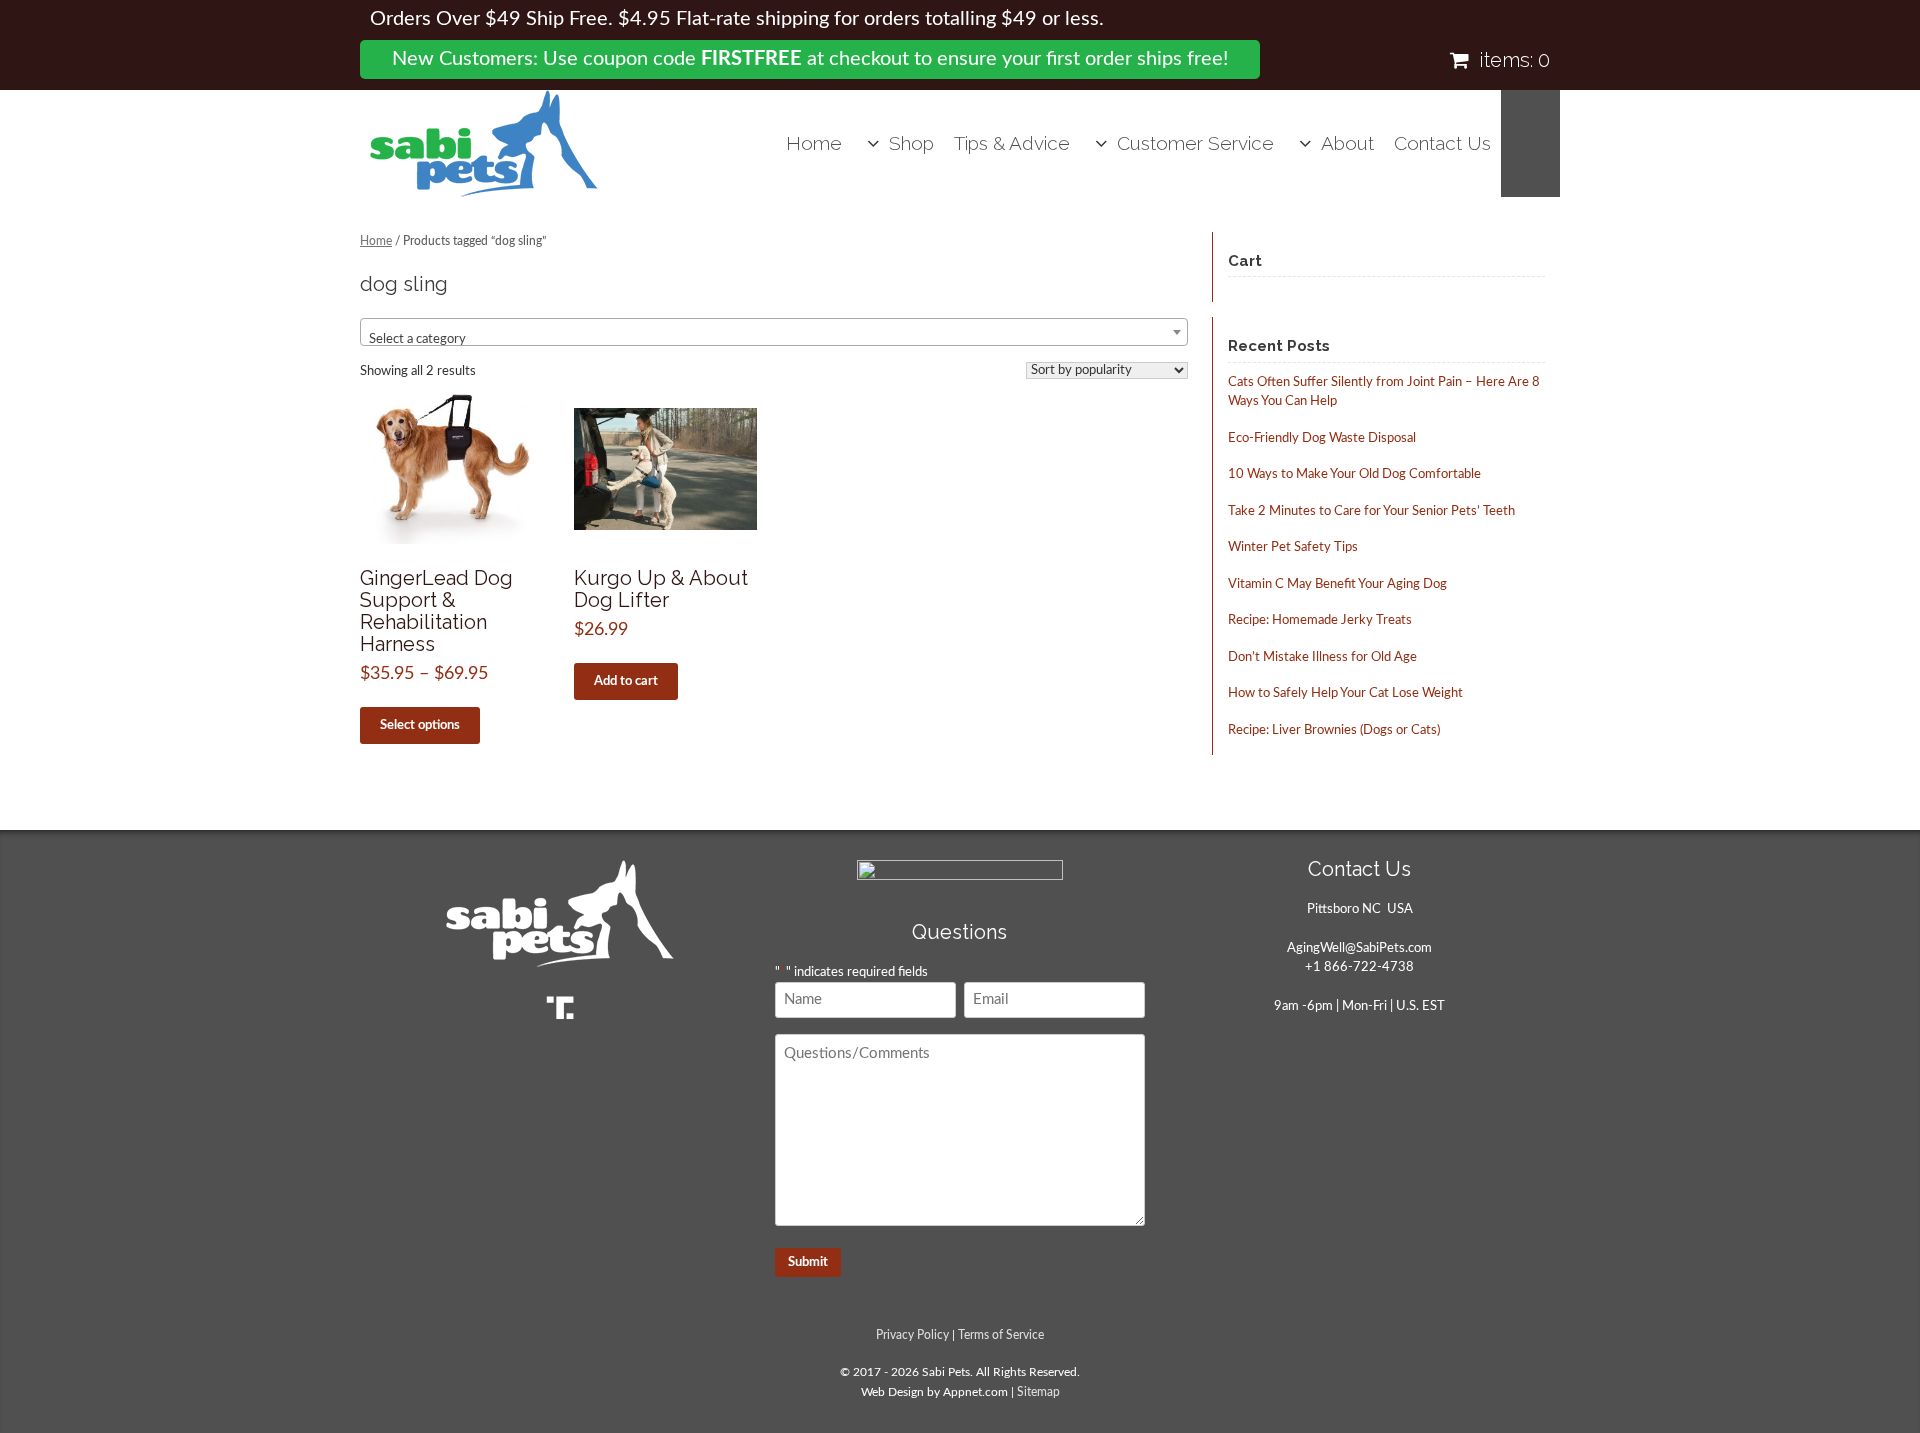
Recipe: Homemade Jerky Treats (1320, 620)
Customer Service (1195, 143)
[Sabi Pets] (484, 143)
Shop (911, 143)
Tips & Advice (1012, 143)
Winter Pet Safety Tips (1293, 547)
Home (814, 143)
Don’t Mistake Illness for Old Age (1322, 657)
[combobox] (774, 332)
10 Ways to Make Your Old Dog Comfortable (1354, 474)
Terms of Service (1001, 1335)
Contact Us (1442, 143)
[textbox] (774, 339)
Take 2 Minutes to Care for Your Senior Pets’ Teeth (1371, 511)
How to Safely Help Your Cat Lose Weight (1345, 693)
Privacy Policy (912, 1335)
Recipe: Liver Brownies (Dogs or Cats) (1334, 730)
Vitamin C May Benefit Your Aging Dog (1337, 584)
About (1347, 143)
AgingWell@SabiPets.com (1359, 948)
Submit (808, 1262)
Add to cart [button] (626, 681)
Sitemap (1038, 1392)
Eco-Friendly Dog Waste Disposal (1322, 438)
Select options (420, 725)
